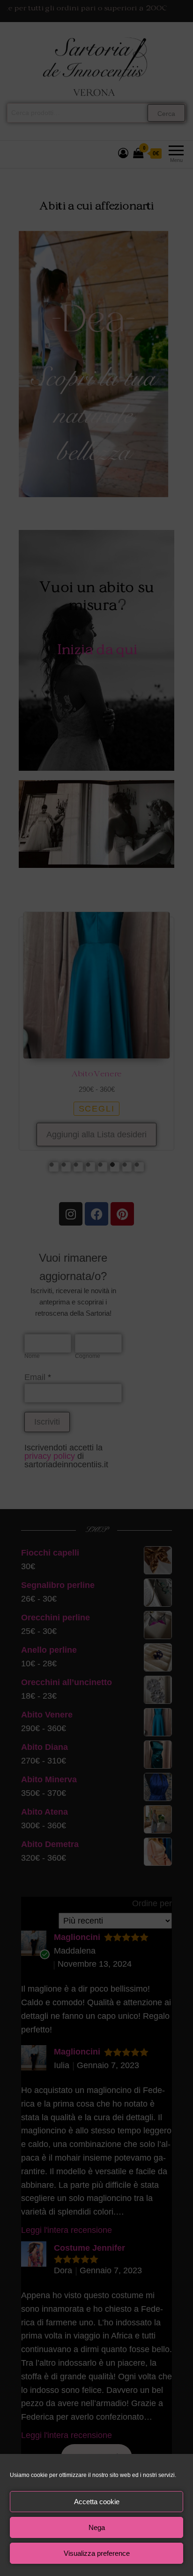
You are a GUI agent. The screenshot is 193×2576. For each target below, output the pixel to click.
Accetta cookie (97, 2502)
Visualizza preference (97, 2553)
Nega (97, 2527)
